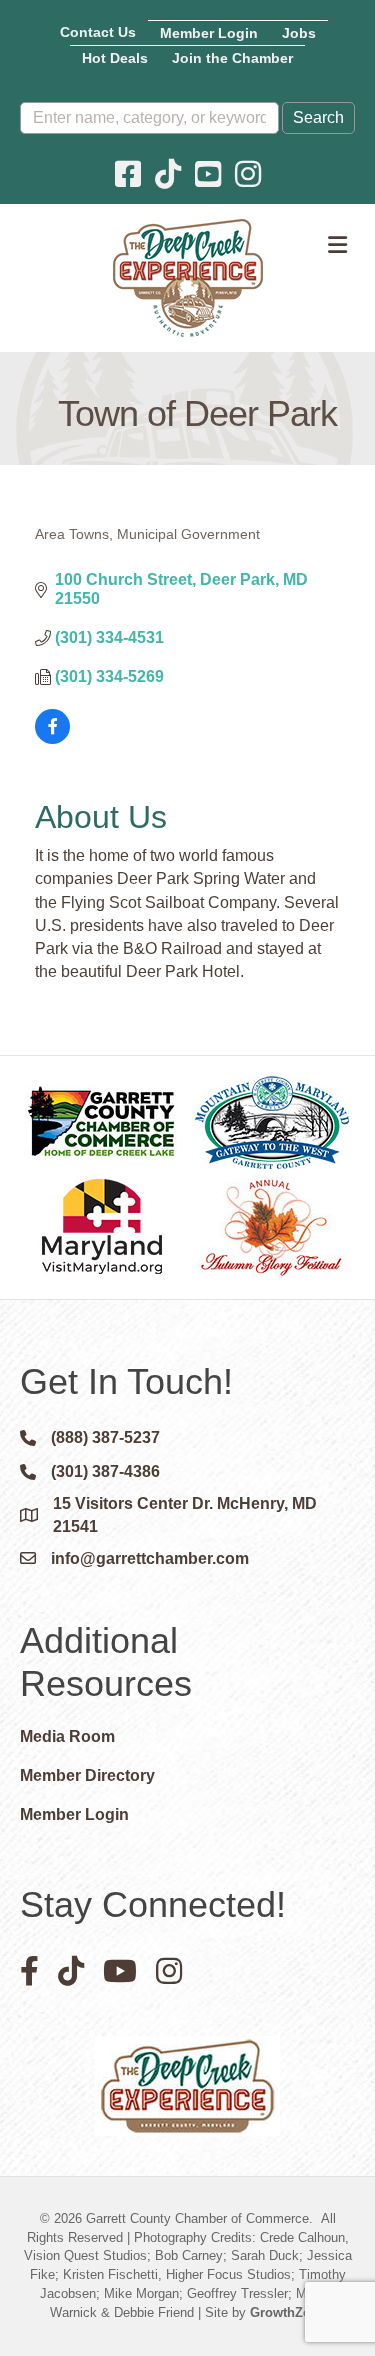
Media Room (67, 1736)
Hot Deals (115, 58)
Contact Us (98, 32)
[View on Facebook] (52, 738)
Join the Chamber (232, 58)
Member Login (209, 33)
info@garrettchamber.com (150, 1558)
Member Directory (87, 1775)
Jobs (299, 33)
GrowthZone (288, 2312)
